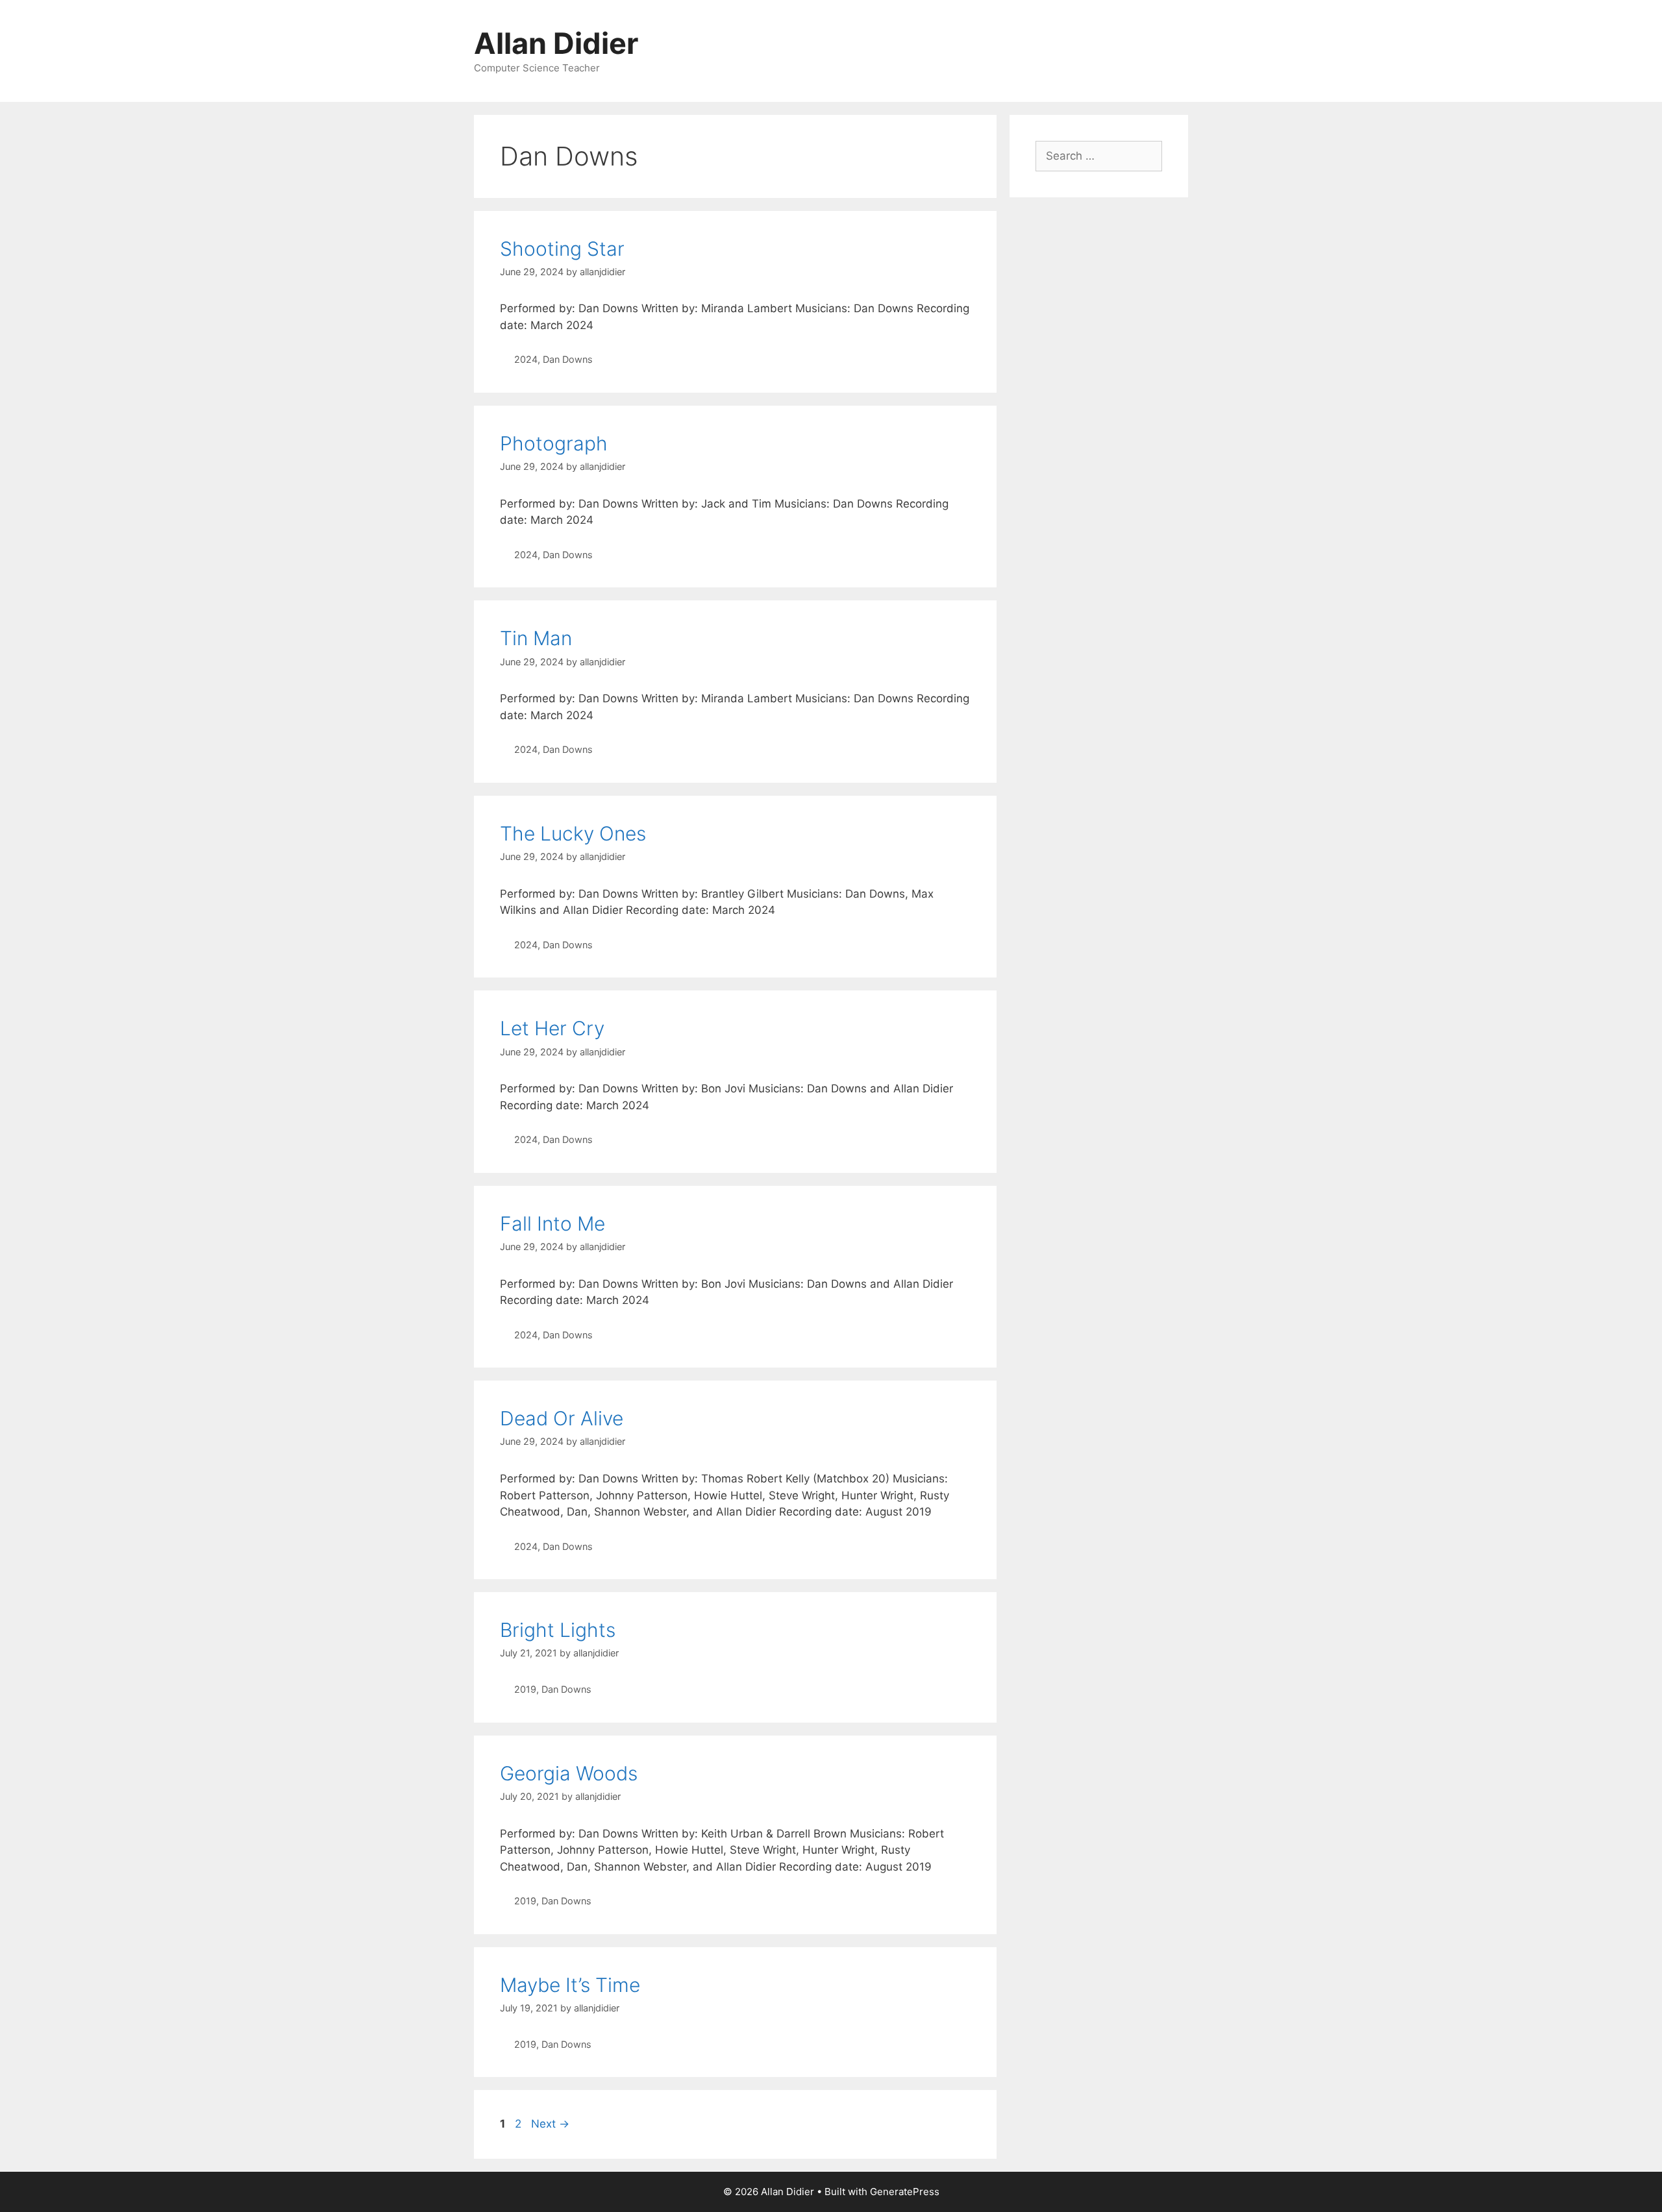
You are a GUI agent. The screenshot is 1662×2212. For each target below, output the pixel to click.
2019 (525, 1689)
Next (550, 2124)
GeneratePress (905, 2192)
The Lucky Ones (573, 833)
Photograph (554, 443)
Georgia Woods (569, 1773)
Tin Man (536, 638)
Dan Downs (568, 359)
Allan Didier (556, 43)
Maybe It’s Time (570, 1985)
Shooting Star (562, 249)
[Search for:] (1099, 156)
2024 (526, 359)
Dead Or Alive (562, 1418)
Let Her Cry (552, 1028)
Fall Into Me (552, 1223)
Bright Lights (558, 1630)
